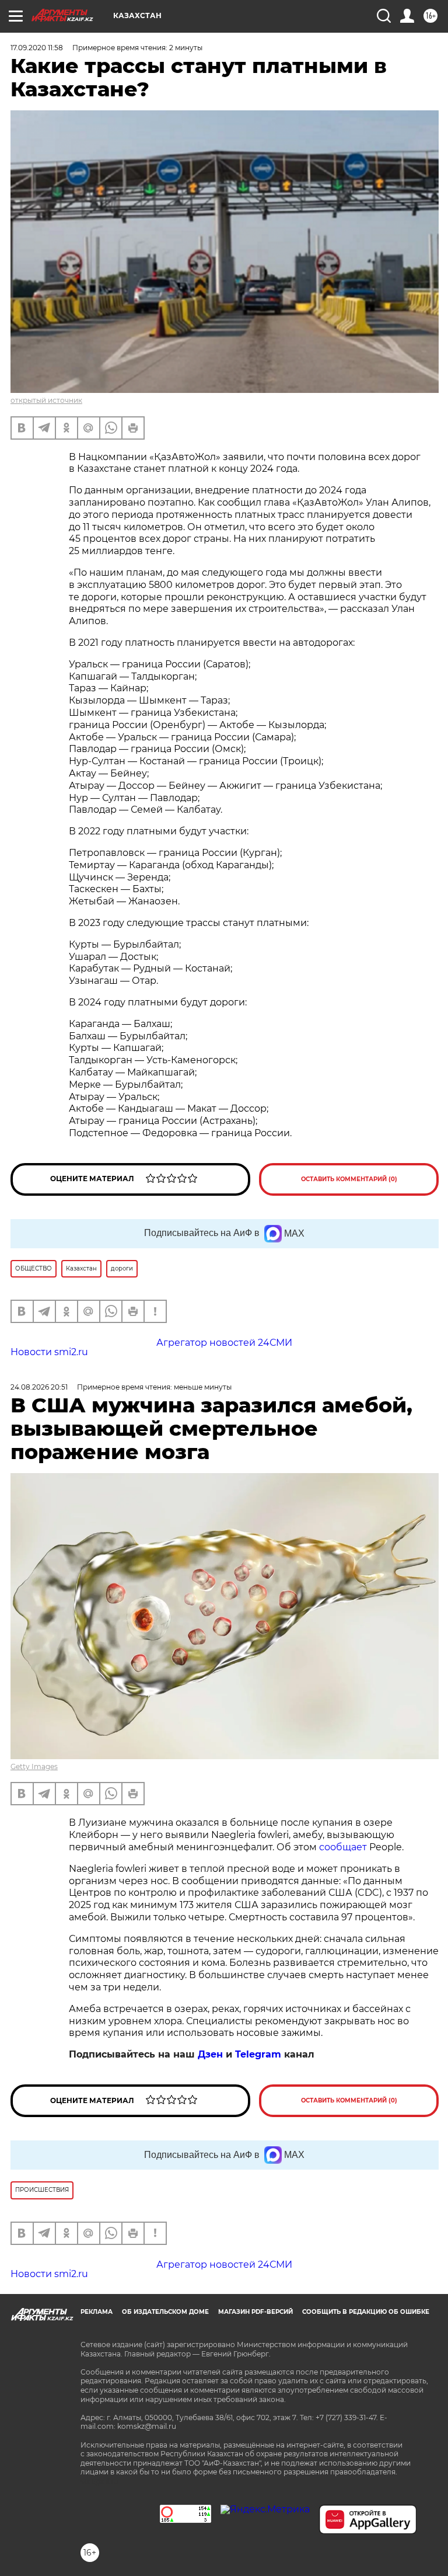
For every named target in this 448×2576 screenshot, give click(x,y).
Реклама (97, 2312)
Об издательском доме (165, 2312)
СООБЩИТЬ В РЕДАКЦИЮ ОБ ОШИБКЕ (366, 2312)
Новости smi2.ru (49, 1352)
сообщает (343, 1847)
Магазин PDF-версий (256, 2312)
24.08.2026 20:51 (39, 1387)
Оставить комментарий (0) (349, 1179)
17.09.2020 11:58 (37, 48)
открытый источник (46, 400)
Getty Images (34, 1766)
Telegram (258, 2054)
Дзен (210, 2054)
